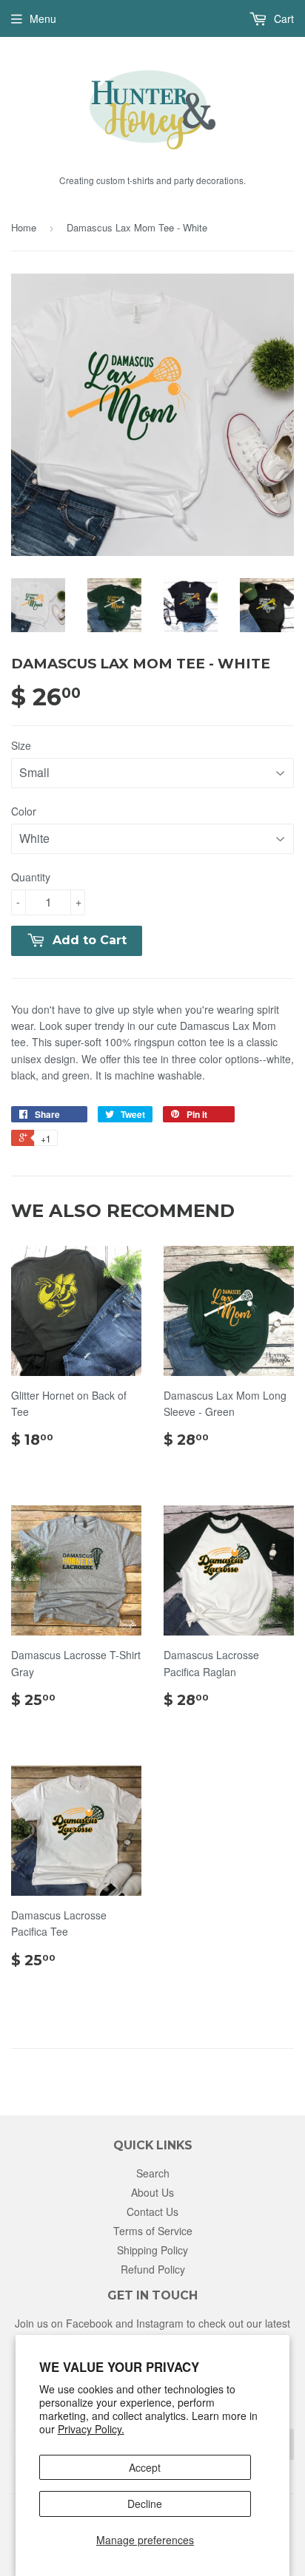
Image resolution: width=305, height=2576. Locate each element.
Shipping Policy (152, 2250)
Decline (145, 2504)
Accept (145, 2467)
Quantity (31, 877)
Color (24, 811)
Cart (282, 18)
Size (21, 745)
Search (153, 2173)
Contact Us (152, 2211)
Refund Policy (153, 2269)
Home (24, 227)
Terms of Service (153, 2231)
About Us (152, 2192)
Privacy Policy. (91, 2429)
